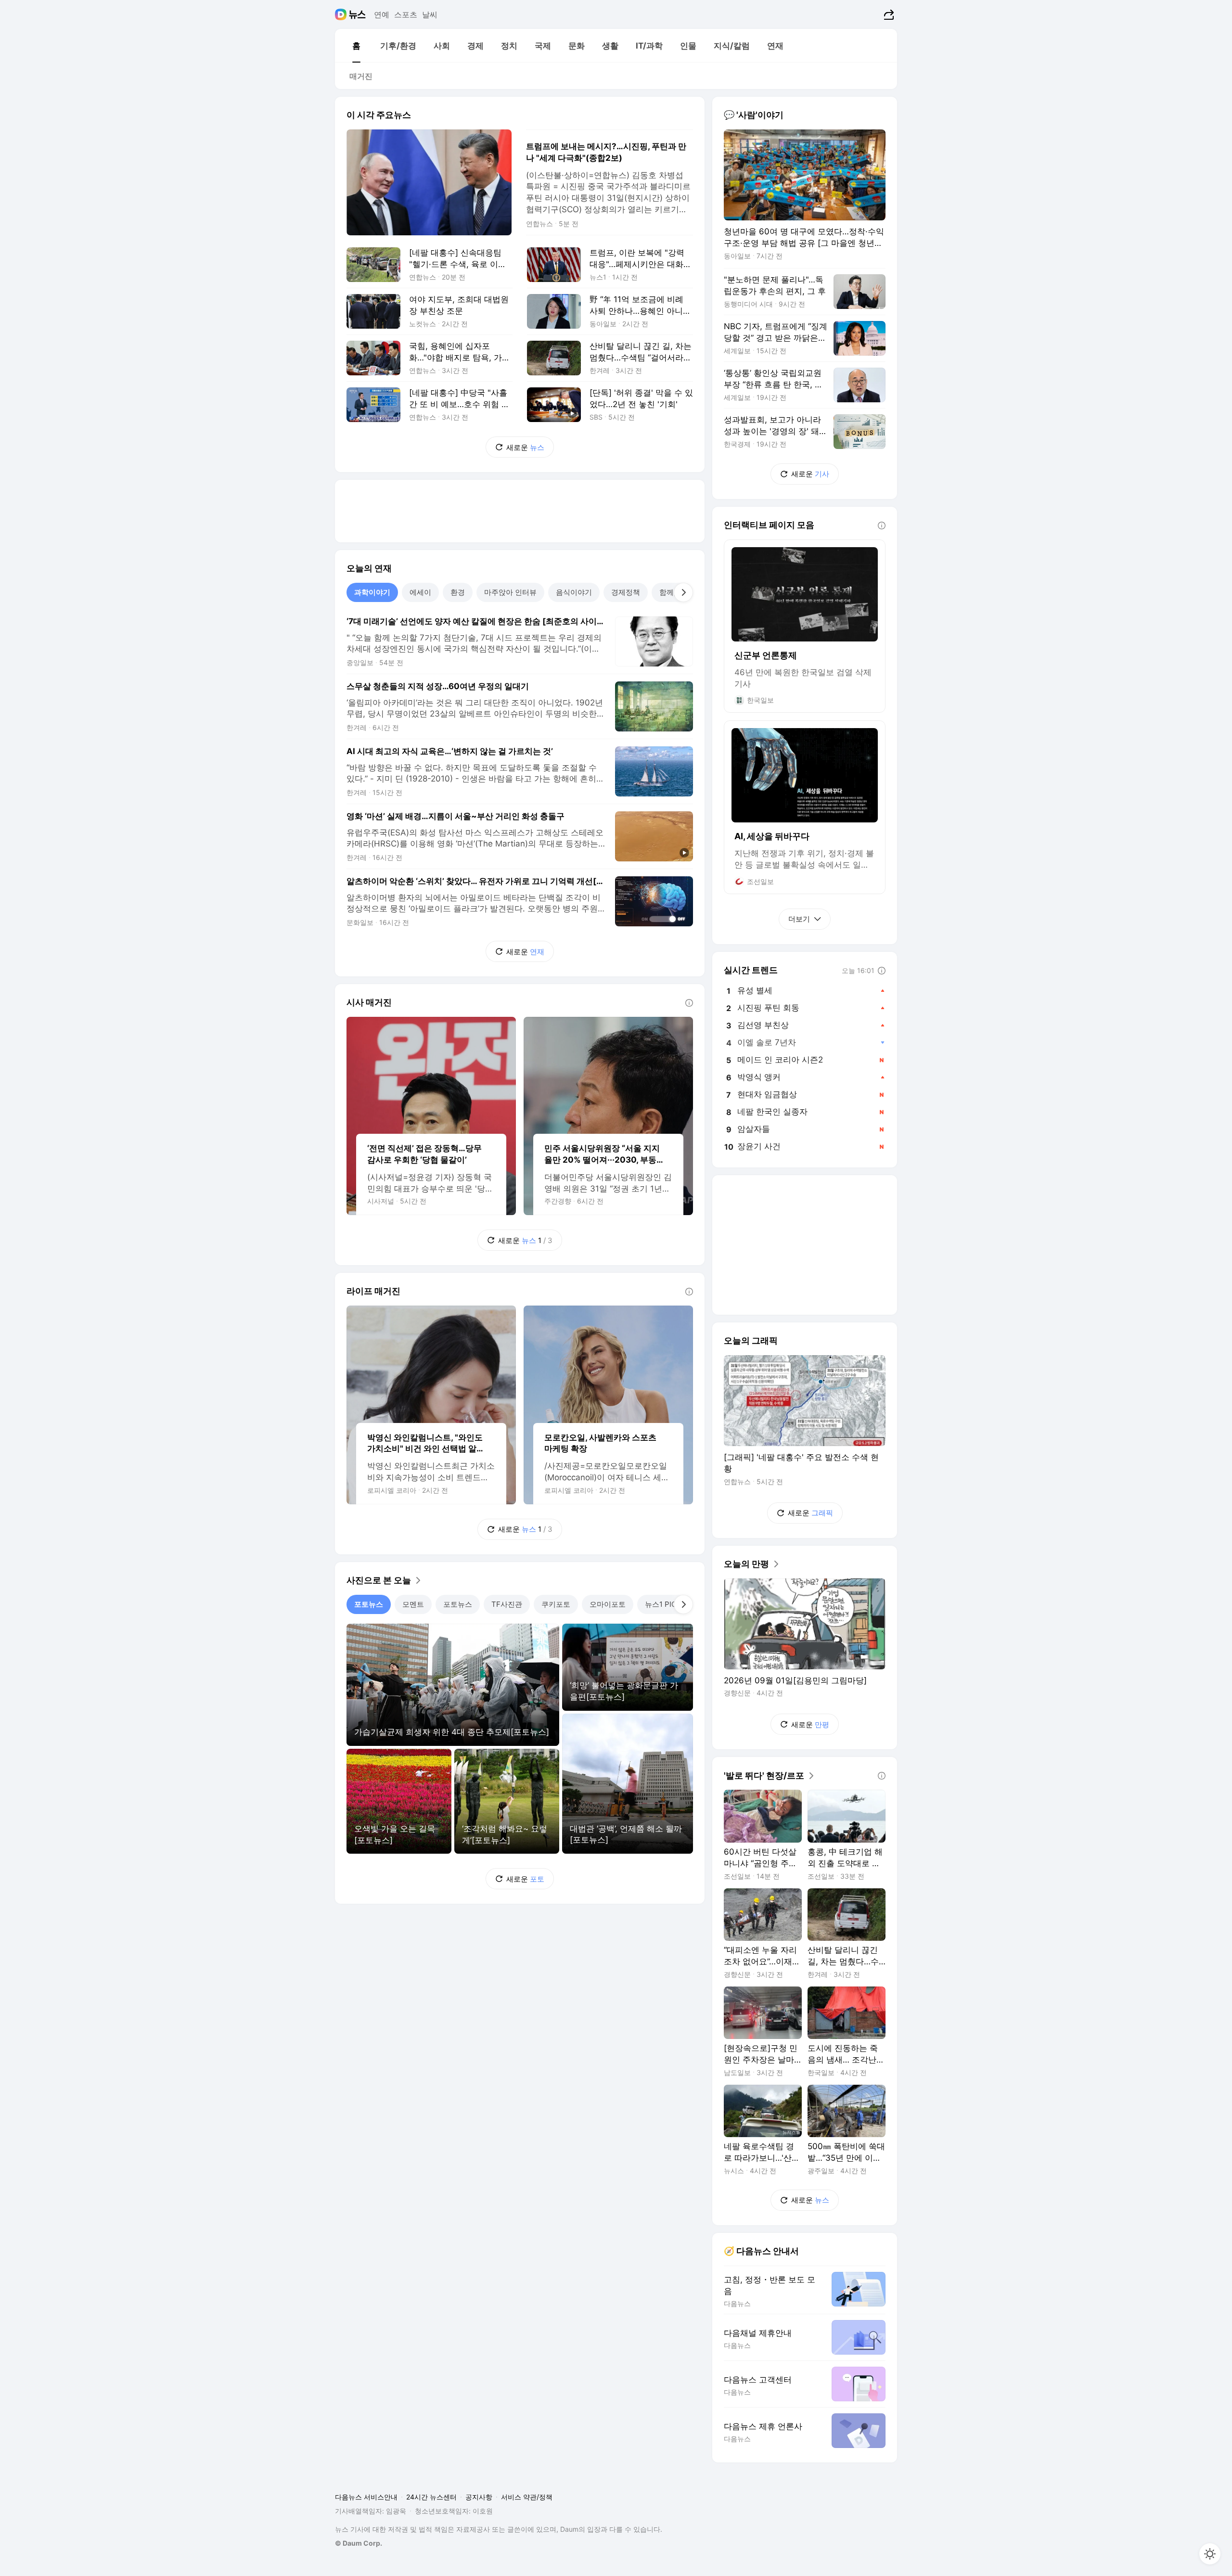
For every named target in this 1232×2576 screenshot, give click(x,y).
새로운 (525, 447)
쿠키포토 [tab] (556, 1604)
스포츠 (406, 14)
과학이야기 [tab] (372, 592)
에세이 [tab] (420, 592)
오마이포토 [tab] (608, 1604)
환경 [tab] (458, 592)
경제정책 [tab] (626, 592)
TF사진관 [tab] (507, 1604)
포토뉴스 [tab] (369, 1604)
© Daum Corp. (359, 2543)
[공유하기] (888, 14)
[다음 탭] (683, 592)
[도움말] (689, 1003)
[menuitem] (356, 46)
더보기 (799, 919)
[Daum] (342, 14)
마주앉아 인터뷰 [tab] (510, 592)
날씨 (430, 14)
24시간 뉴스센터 (431, 2497)
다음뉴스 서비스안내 (366, 2497)
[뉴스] (357, 14)
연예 (382, 14)
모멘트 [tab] (413, 1604)
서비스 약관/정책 (527, 2497)
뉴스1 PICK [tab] (663, 1604)
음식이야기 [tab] (574, 592)
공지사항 (479, 2497)
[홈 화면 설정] (1210, 2554)
